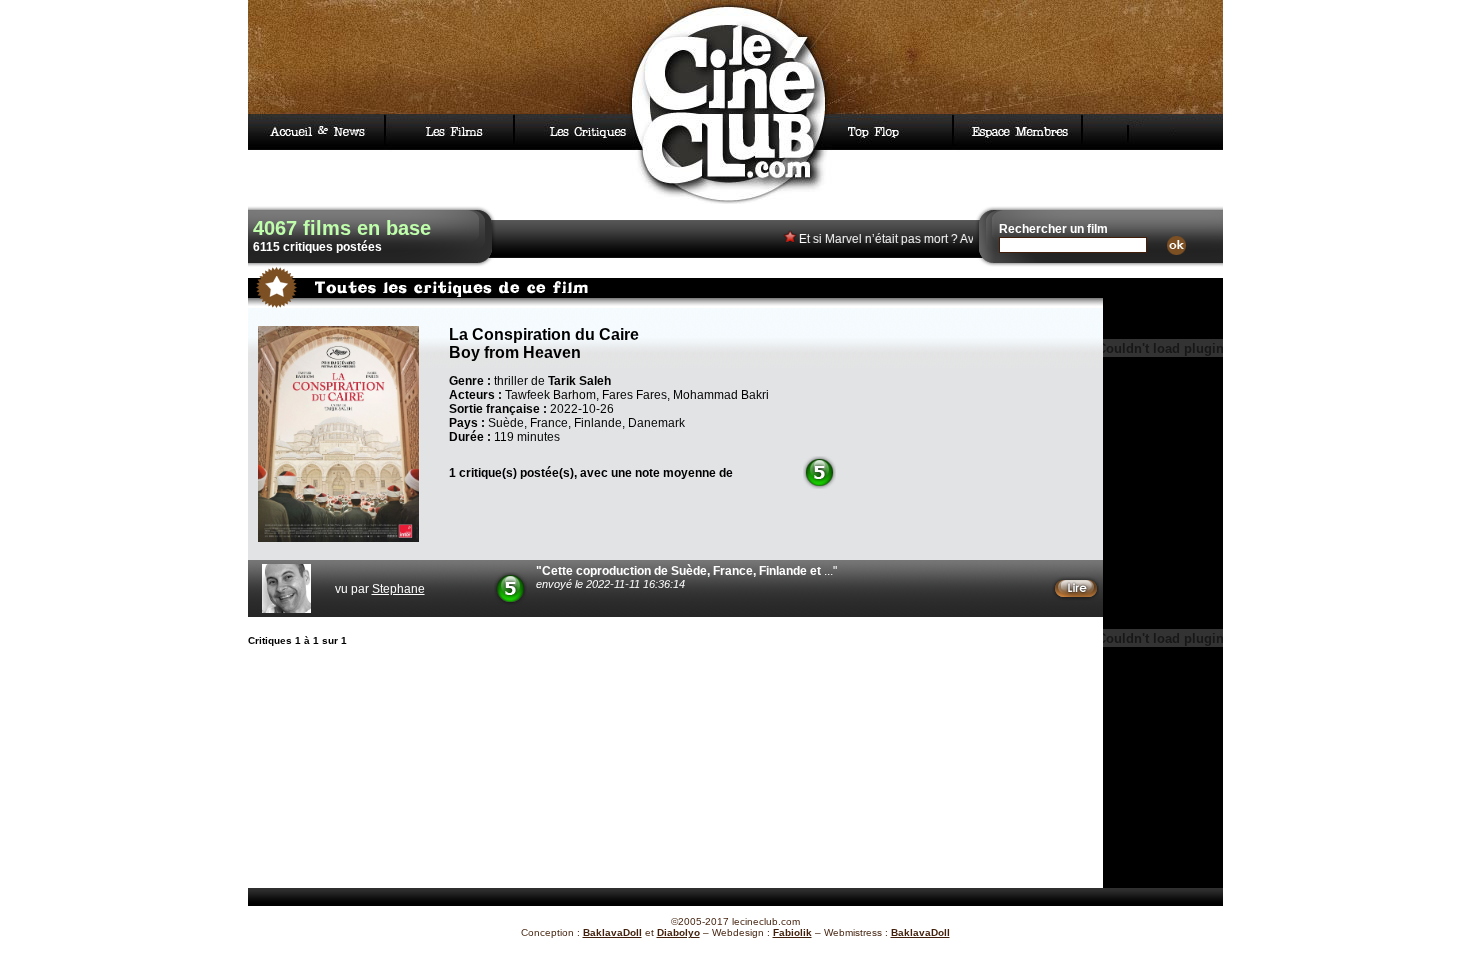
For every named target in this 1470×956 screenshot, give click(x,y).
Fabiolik (792, 932)
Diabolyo (678, 932)
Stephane (398, 589)
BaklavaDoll (612, 932)
